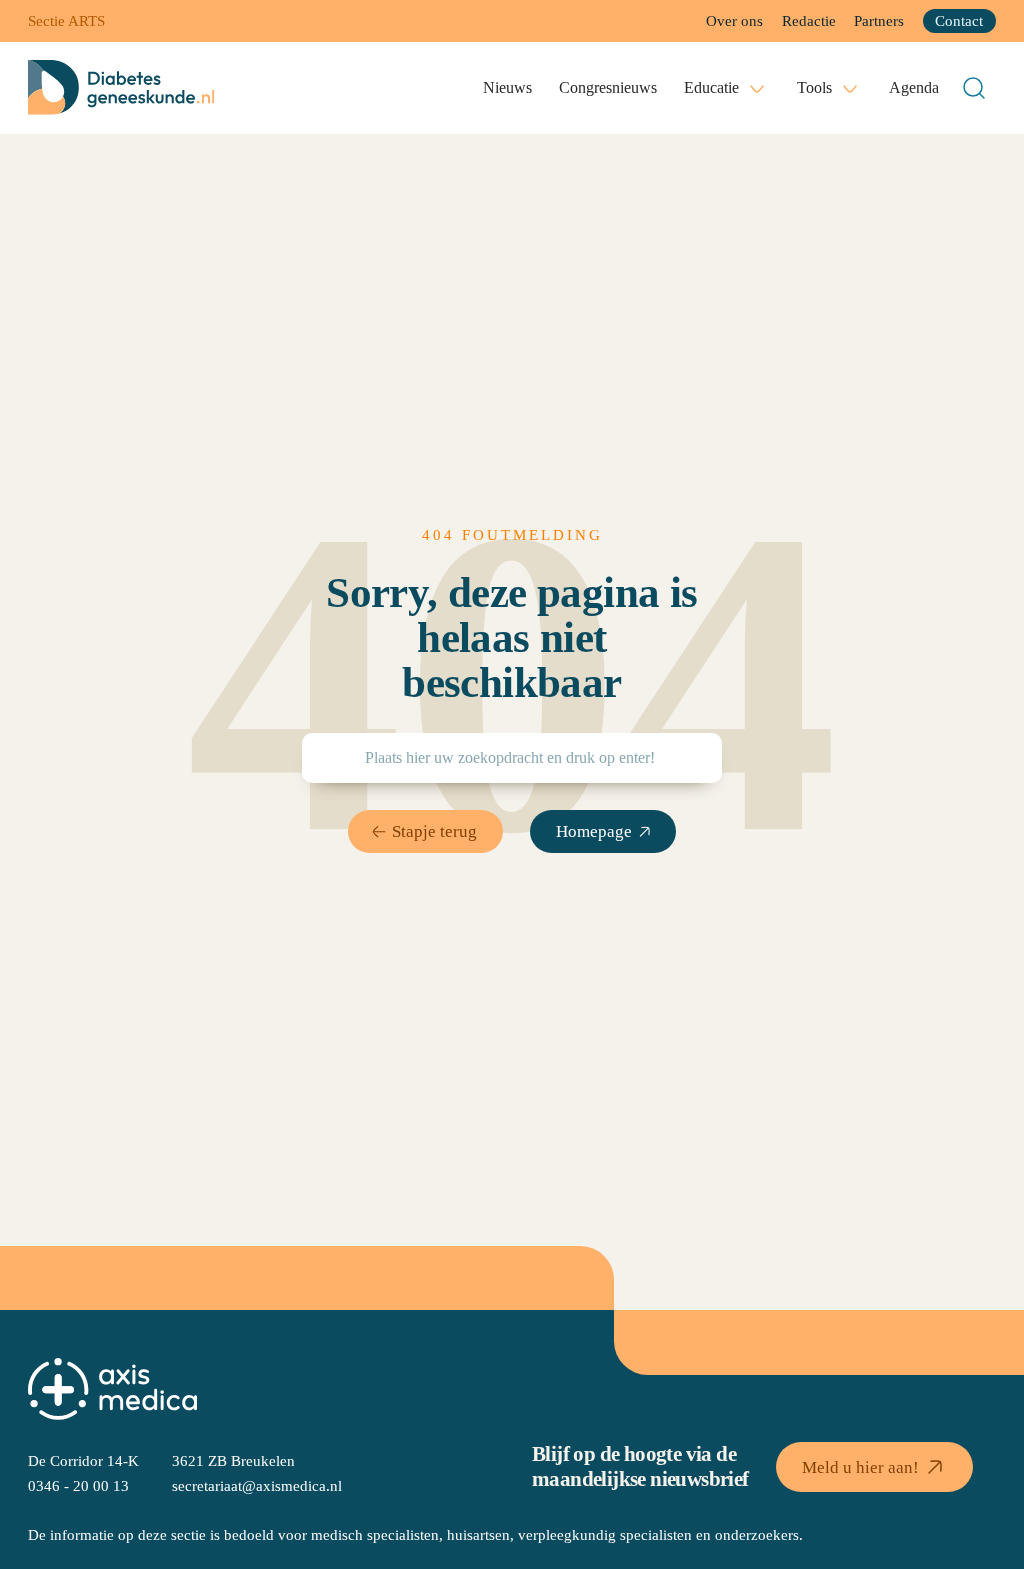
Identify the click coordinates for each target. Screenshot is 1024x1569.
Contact (959, 20)
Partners (879, 20)
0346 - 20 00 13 (78, 1485)
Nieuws (507, 87)
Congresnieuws (608, 87)
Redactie (809, 20)
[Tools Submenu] (850, 88)
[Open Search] (974, 88)
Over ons (734, 20)
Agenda (914, 87)
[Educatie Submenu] (757, 88)
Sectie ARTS (66, 20)
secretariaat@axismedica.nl (257, 1485)
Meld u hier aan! (860, 1467)
